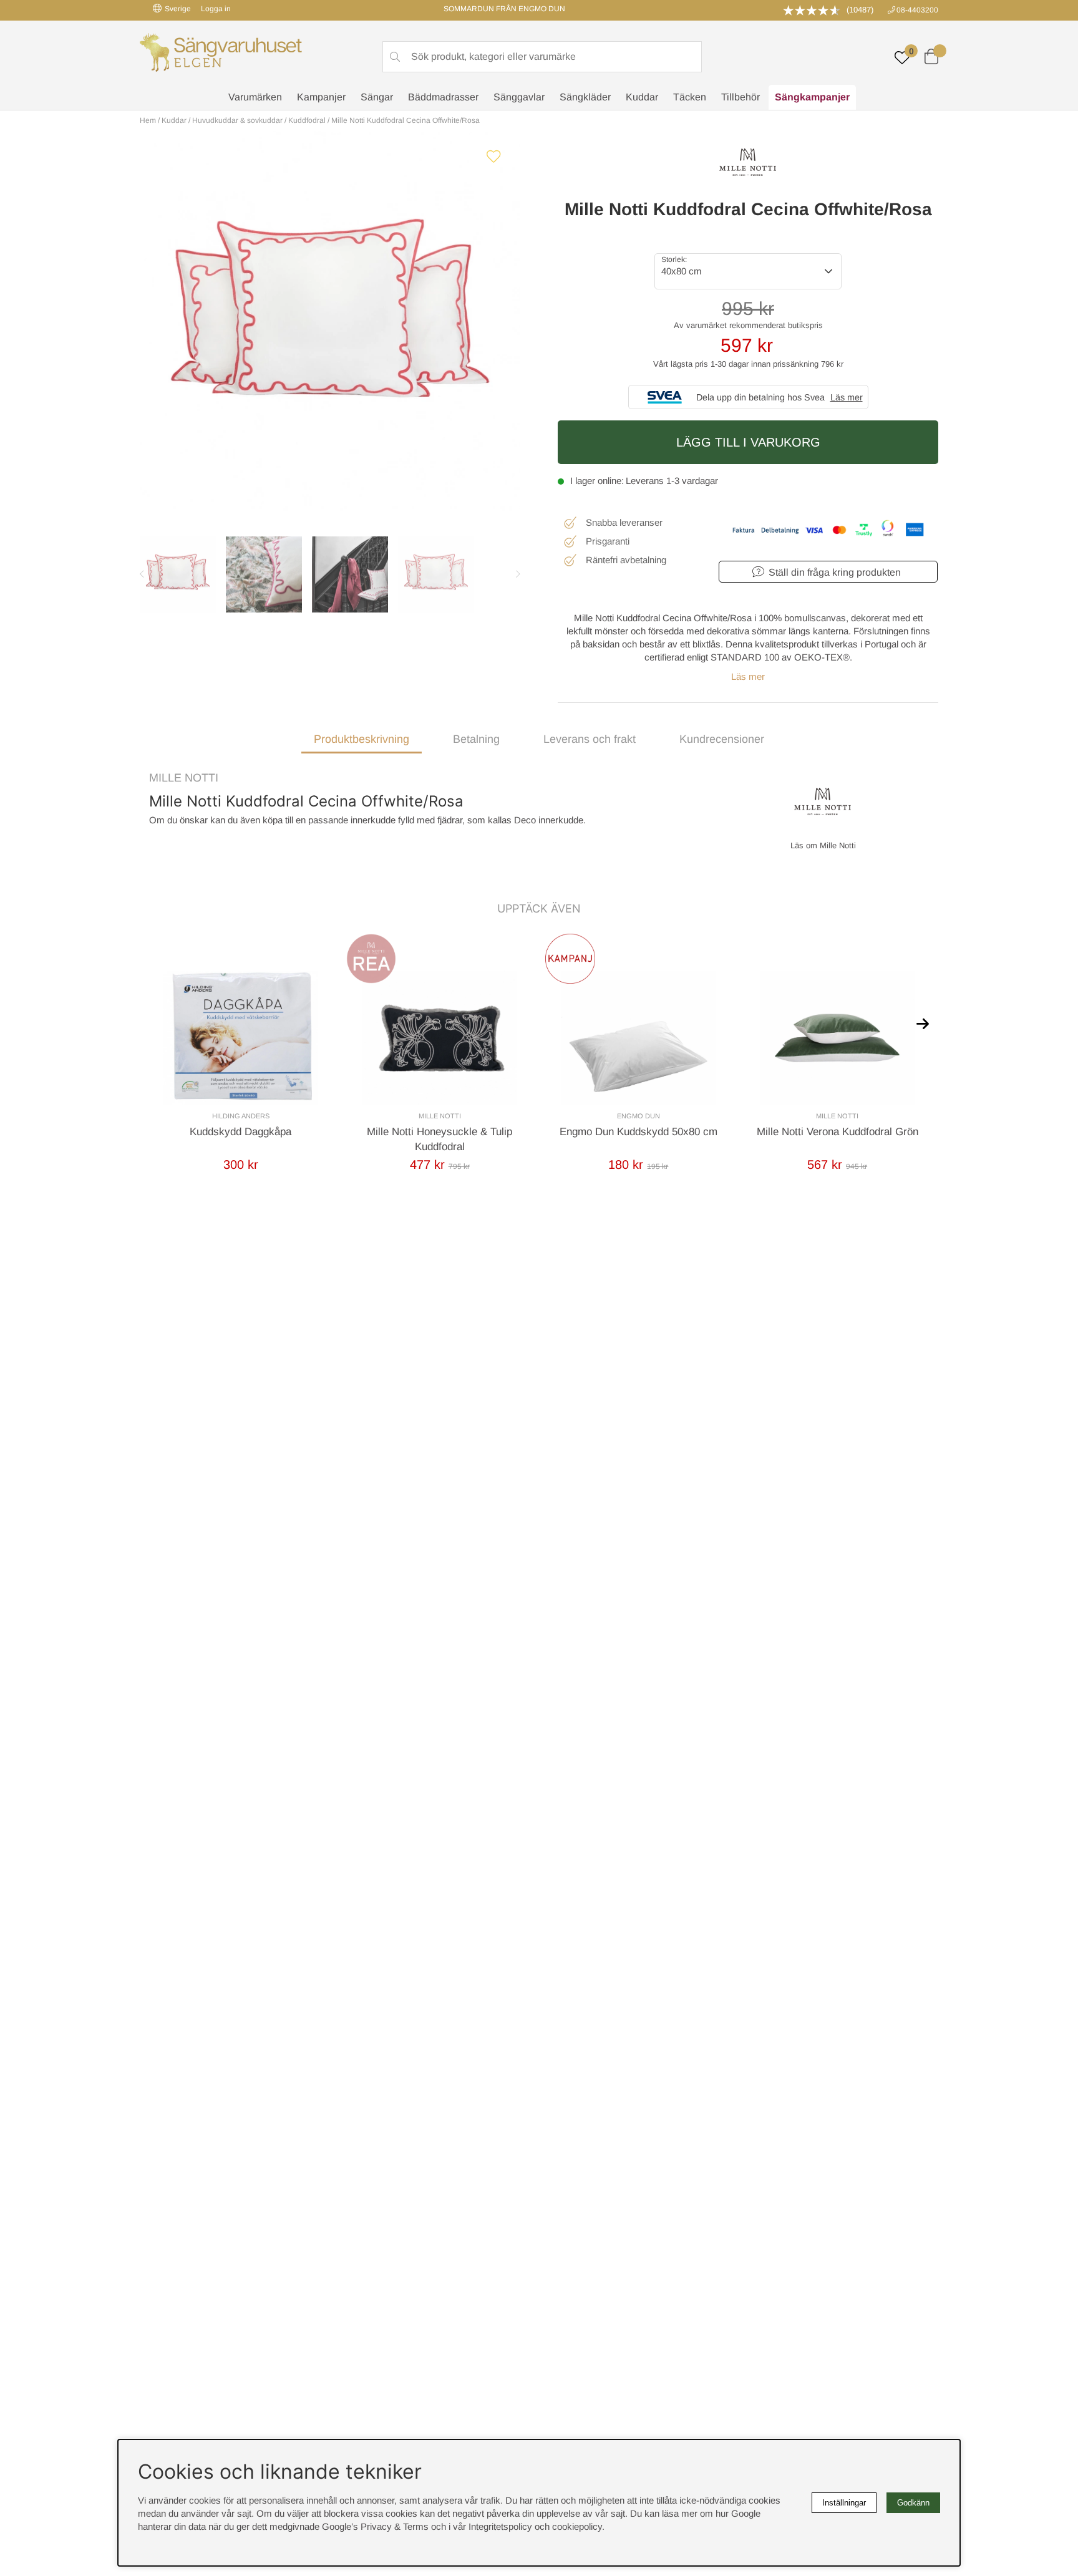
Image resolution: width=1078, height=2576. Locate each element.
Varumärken (255, 97)
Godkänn (913, 2503)
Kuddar (642, 97)
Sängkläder (585, 97)
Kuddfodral (307, 120)
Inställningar (844, 2503)
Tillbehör (741, 97)
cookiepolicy (577, 2526)
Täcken (690, 97)
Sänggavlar (519, 97)
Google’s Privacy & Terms (375, 2526)
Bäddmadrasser (443, 97)
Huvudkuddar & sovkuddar (237, 120)
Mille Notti (184, 778)
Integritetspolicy (500, 2526)
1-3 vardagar (692, 481)
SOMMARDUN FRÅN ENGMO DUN (504, 9)
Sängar (377, 97)
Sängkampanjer (812, 97)
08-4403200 (917, 10)
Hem (148, 120)
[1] (330, 321)
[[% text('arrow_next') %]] (923, 1023)
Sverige (178, 9)
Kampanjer (321, 97)
